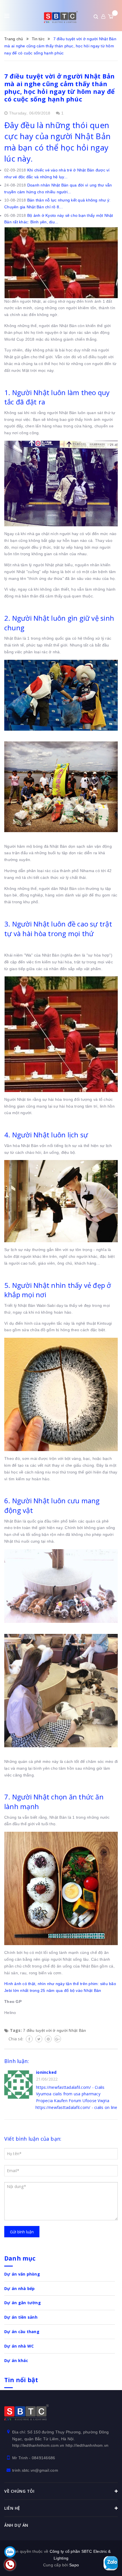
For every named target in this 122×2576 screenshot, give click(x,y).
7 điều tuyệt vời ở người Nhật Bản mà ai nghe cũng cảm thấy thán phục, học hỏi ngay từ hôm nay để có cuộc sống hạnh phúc (59, 87)
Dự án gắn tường (23, 2303)
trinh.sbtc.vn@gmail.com (35, 2470)
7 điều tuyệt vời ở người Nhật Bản (54, 2030)
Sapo (74, 2565)
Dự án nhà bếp (19, 2288)
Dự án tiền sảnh (21, 2317)
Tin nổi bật (21, 2380)
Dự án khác (16, 2360)
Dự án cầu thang (22, 2332)
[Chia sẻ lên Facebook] (29, 2039)
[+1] (58, 2039)
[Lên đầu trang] (111, 2543)
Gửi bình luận (22, 2232)
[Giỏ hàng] (111, 16)
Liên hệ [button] (12, 2508)
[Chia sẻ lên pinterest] (48, 2039)
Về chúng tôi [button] (19, 2491)
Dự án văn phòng (22, 2274)
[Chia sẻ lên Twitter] (39, 2039)
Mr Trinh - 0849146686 (34, 2458)
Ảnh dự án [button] (16, 2525)
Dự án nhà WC (19, 2346)
